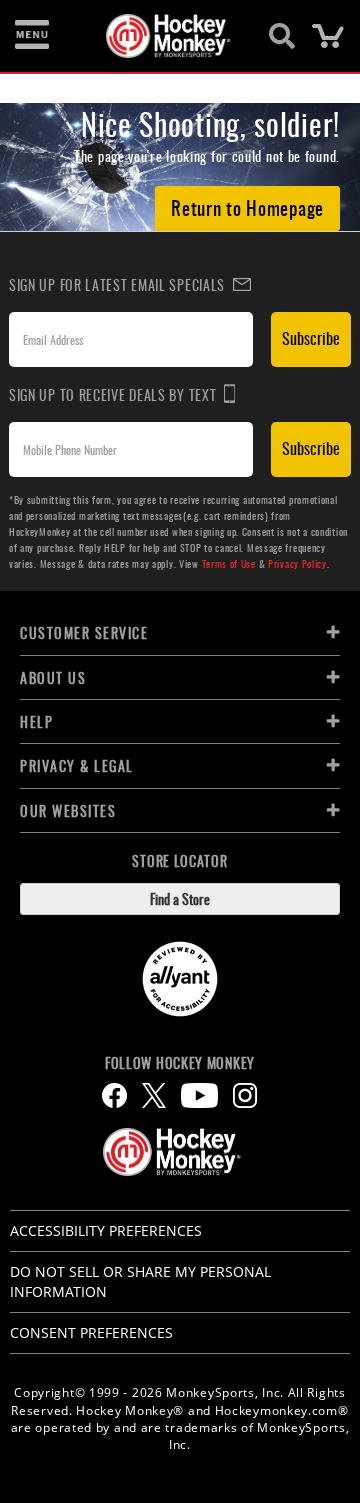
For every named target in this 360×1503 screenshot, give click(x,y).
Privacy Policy (297, 563)
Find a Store (180, 898)
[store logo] (168, 36)
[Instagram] (245, 1095)
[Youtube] (199, 1095)
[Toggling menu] (32, 36)
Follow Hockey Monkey (180, 1063)
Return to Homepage (247, 207)
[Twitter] (154, 1095)
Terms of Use (229, 563)
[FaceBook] (114, 1095)
